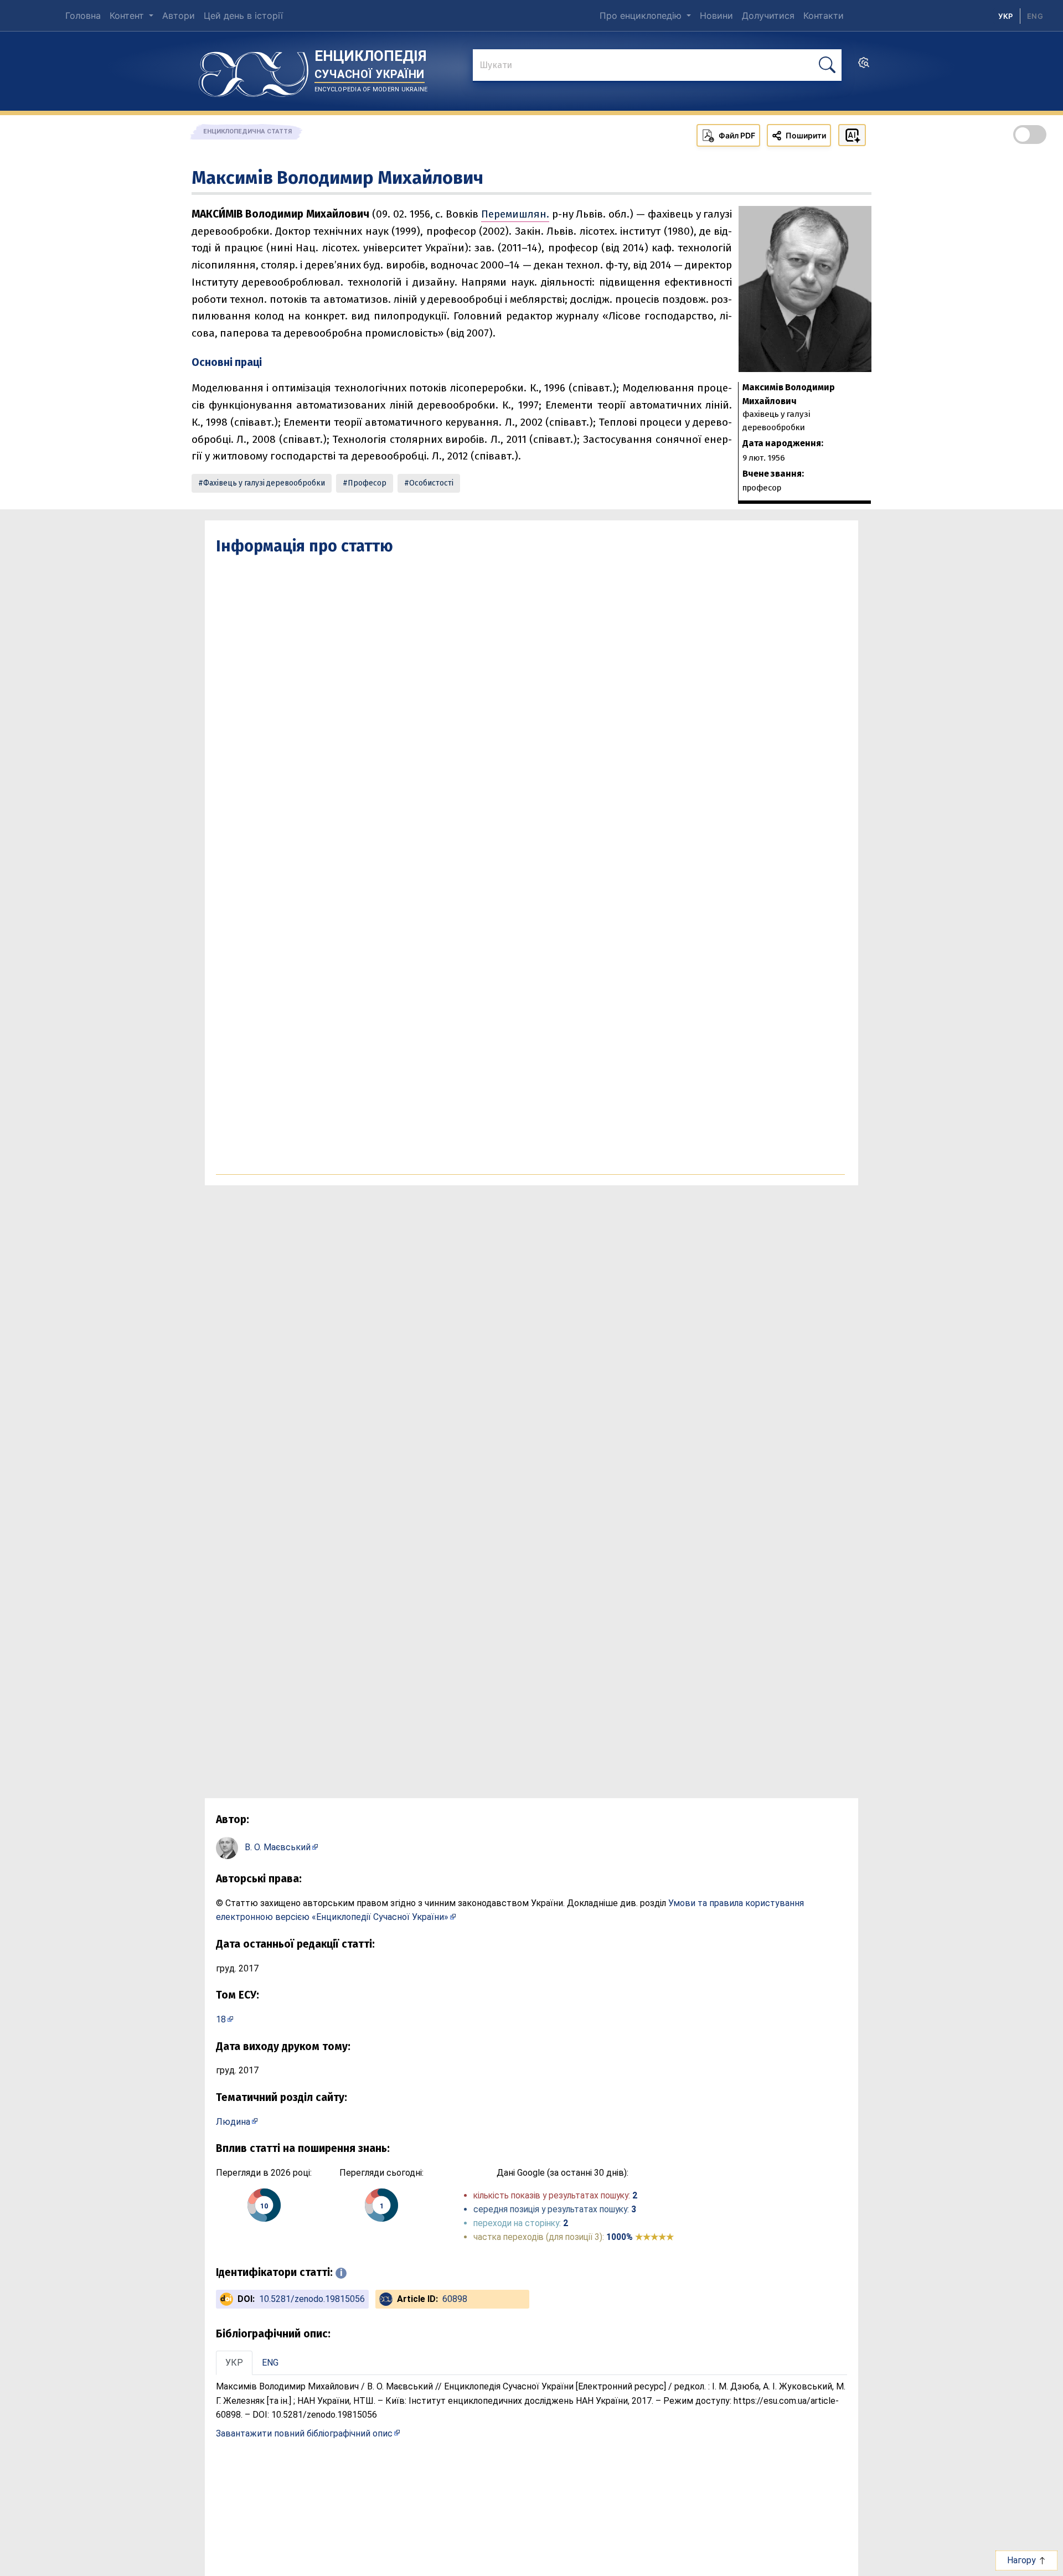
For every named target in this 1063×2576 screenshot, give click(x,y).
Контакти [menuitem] (824, 16)
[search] (864, 66)
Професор (367, 483)
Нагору (1023, 2560)
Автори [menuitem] (179, 16)
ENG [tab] (270, 2363)
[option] (1035, 16)
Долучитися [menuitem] (768, 16)
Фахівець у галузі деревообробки (264, 483)
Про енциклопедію (642, 16)
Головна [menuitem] (83, 16)
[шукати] (827, 65)
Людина (233, 2122)
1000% (640, 2237)
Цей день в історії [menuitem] (243, 16)
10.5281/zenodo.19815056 (312, 2299)
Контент (128, 16)
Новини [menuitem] (716, 16)
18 (221, 2019)
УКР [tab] (234, 2363)
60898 (455, 2299)
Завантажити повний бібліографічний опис (304, 2433)
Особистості (431, 483)
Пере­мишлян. (515, 214)
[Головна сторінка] (254, 70)
